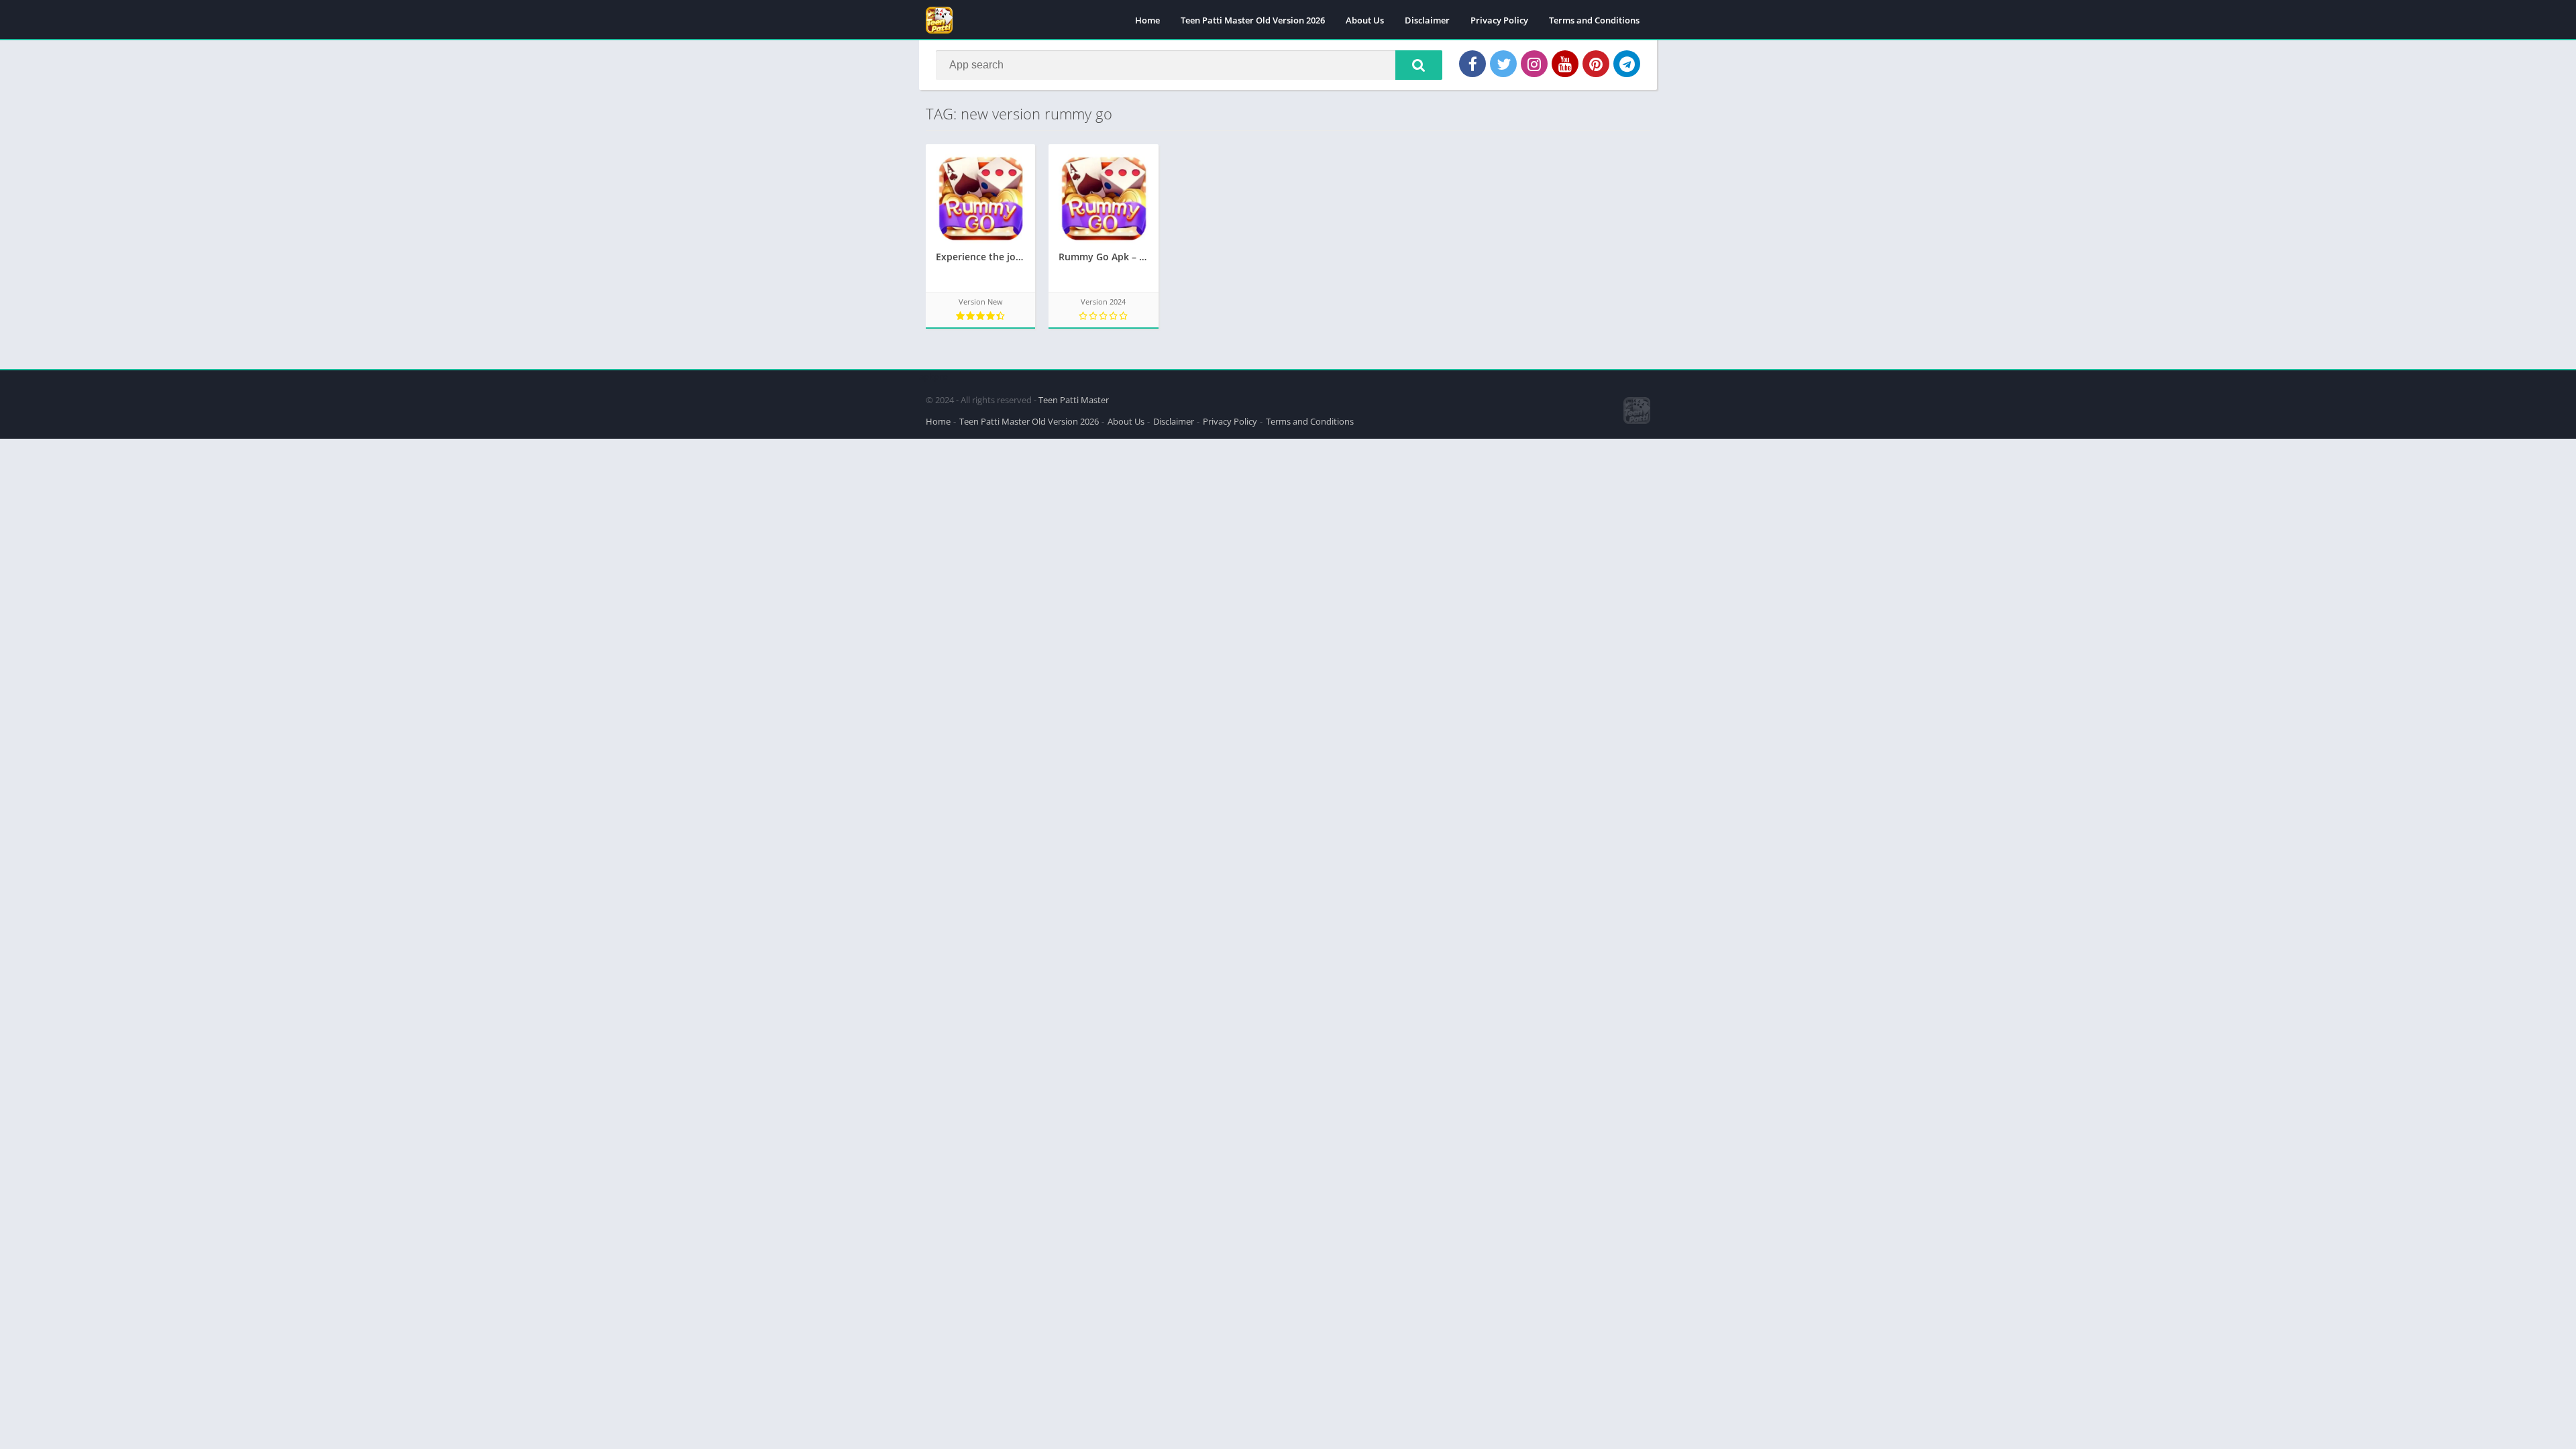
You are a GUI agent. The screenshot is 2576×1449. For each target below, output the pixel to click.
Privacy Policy (1499, 20)
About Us (1365, 20)
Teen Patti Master (1074, 400)
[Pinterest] (1596, 64)
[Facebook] (1472, 64)
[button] (1419, 65)
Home (1147, 20)
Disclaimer (1427, 20)
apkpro (933, 376)
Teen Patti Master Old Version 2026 (1253, 20)
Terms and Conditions (1594, 20)
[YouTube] (1565, 64)
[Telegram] (1627, 64)
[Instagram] (1534, 64)
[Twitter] (1503, 64)
